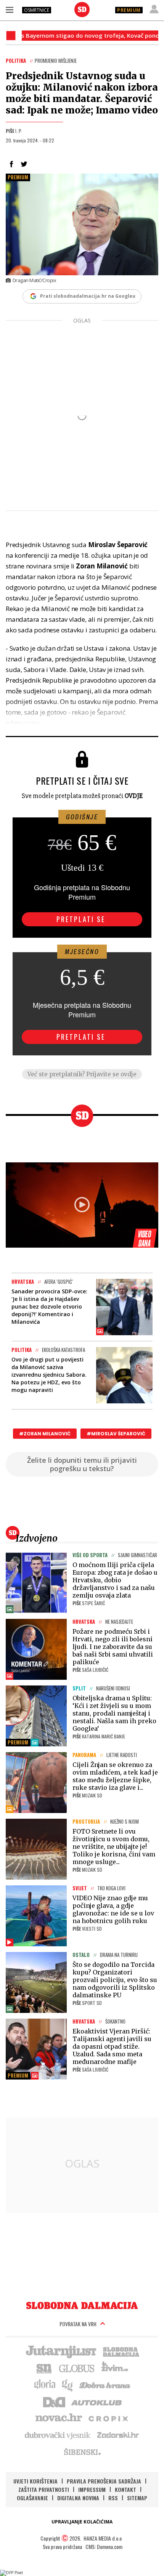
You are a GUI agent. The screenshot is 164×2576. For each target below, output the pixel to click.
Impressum (92, 2489)
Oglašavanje (32, 2498)
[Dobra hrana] (105, 2384)
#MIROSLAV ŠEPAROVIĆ (116, 1434)
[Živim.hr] (115, 2368)
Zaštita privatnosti (44, 2489)
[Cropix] (108, 2418)
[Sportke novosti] (44, 2368)
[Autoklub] (97, 2401)
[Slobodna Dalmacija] (82, 10)
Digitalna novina (78, 2498)
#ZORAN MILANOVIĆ (45, 1434)
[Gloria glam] (68, 2384)
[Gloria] (44, 2384)
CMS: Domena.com (104, 2546)
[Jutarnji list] (61, 2351)
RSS (113, 2498)
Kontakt (125, 2489)
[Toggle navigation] (10, 10)
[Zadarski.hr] (118, 2435)
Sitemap (137, 2498)
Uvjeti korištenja (35, 2481)
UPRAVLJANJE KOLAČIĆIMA (82, 2522)
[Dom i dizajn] (54, 2401)
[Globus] (77, 2368)
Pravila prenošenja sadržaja (104, 2481)
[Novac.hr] (59, 2418)
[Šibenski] (82, 2452)
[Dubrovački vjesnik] (58, 2435)
